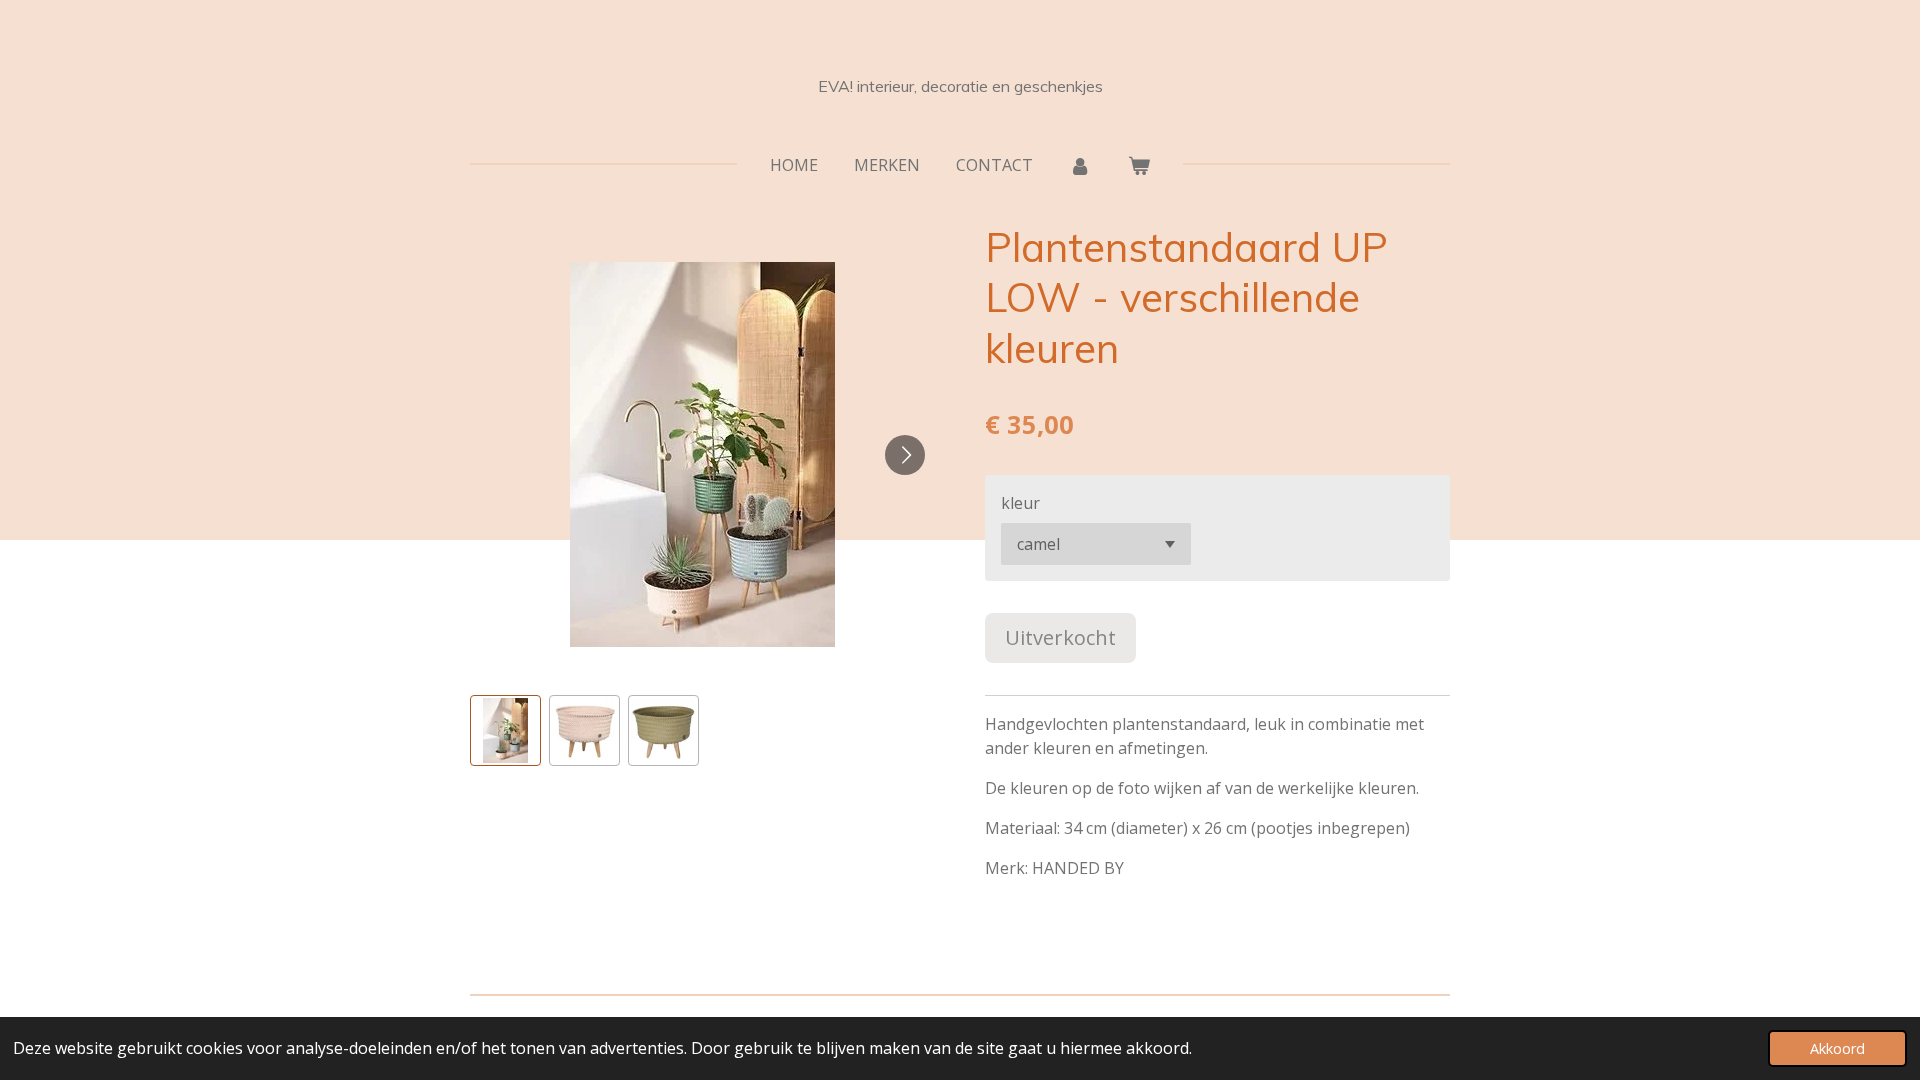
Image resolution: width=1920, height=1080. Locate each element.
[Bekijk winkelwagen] (1139, 165)
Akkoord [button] (1837, 1048)
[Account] (1080, 165)
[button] (505, 730)
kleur (1020, 503)
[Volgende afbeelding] (905, 455)
